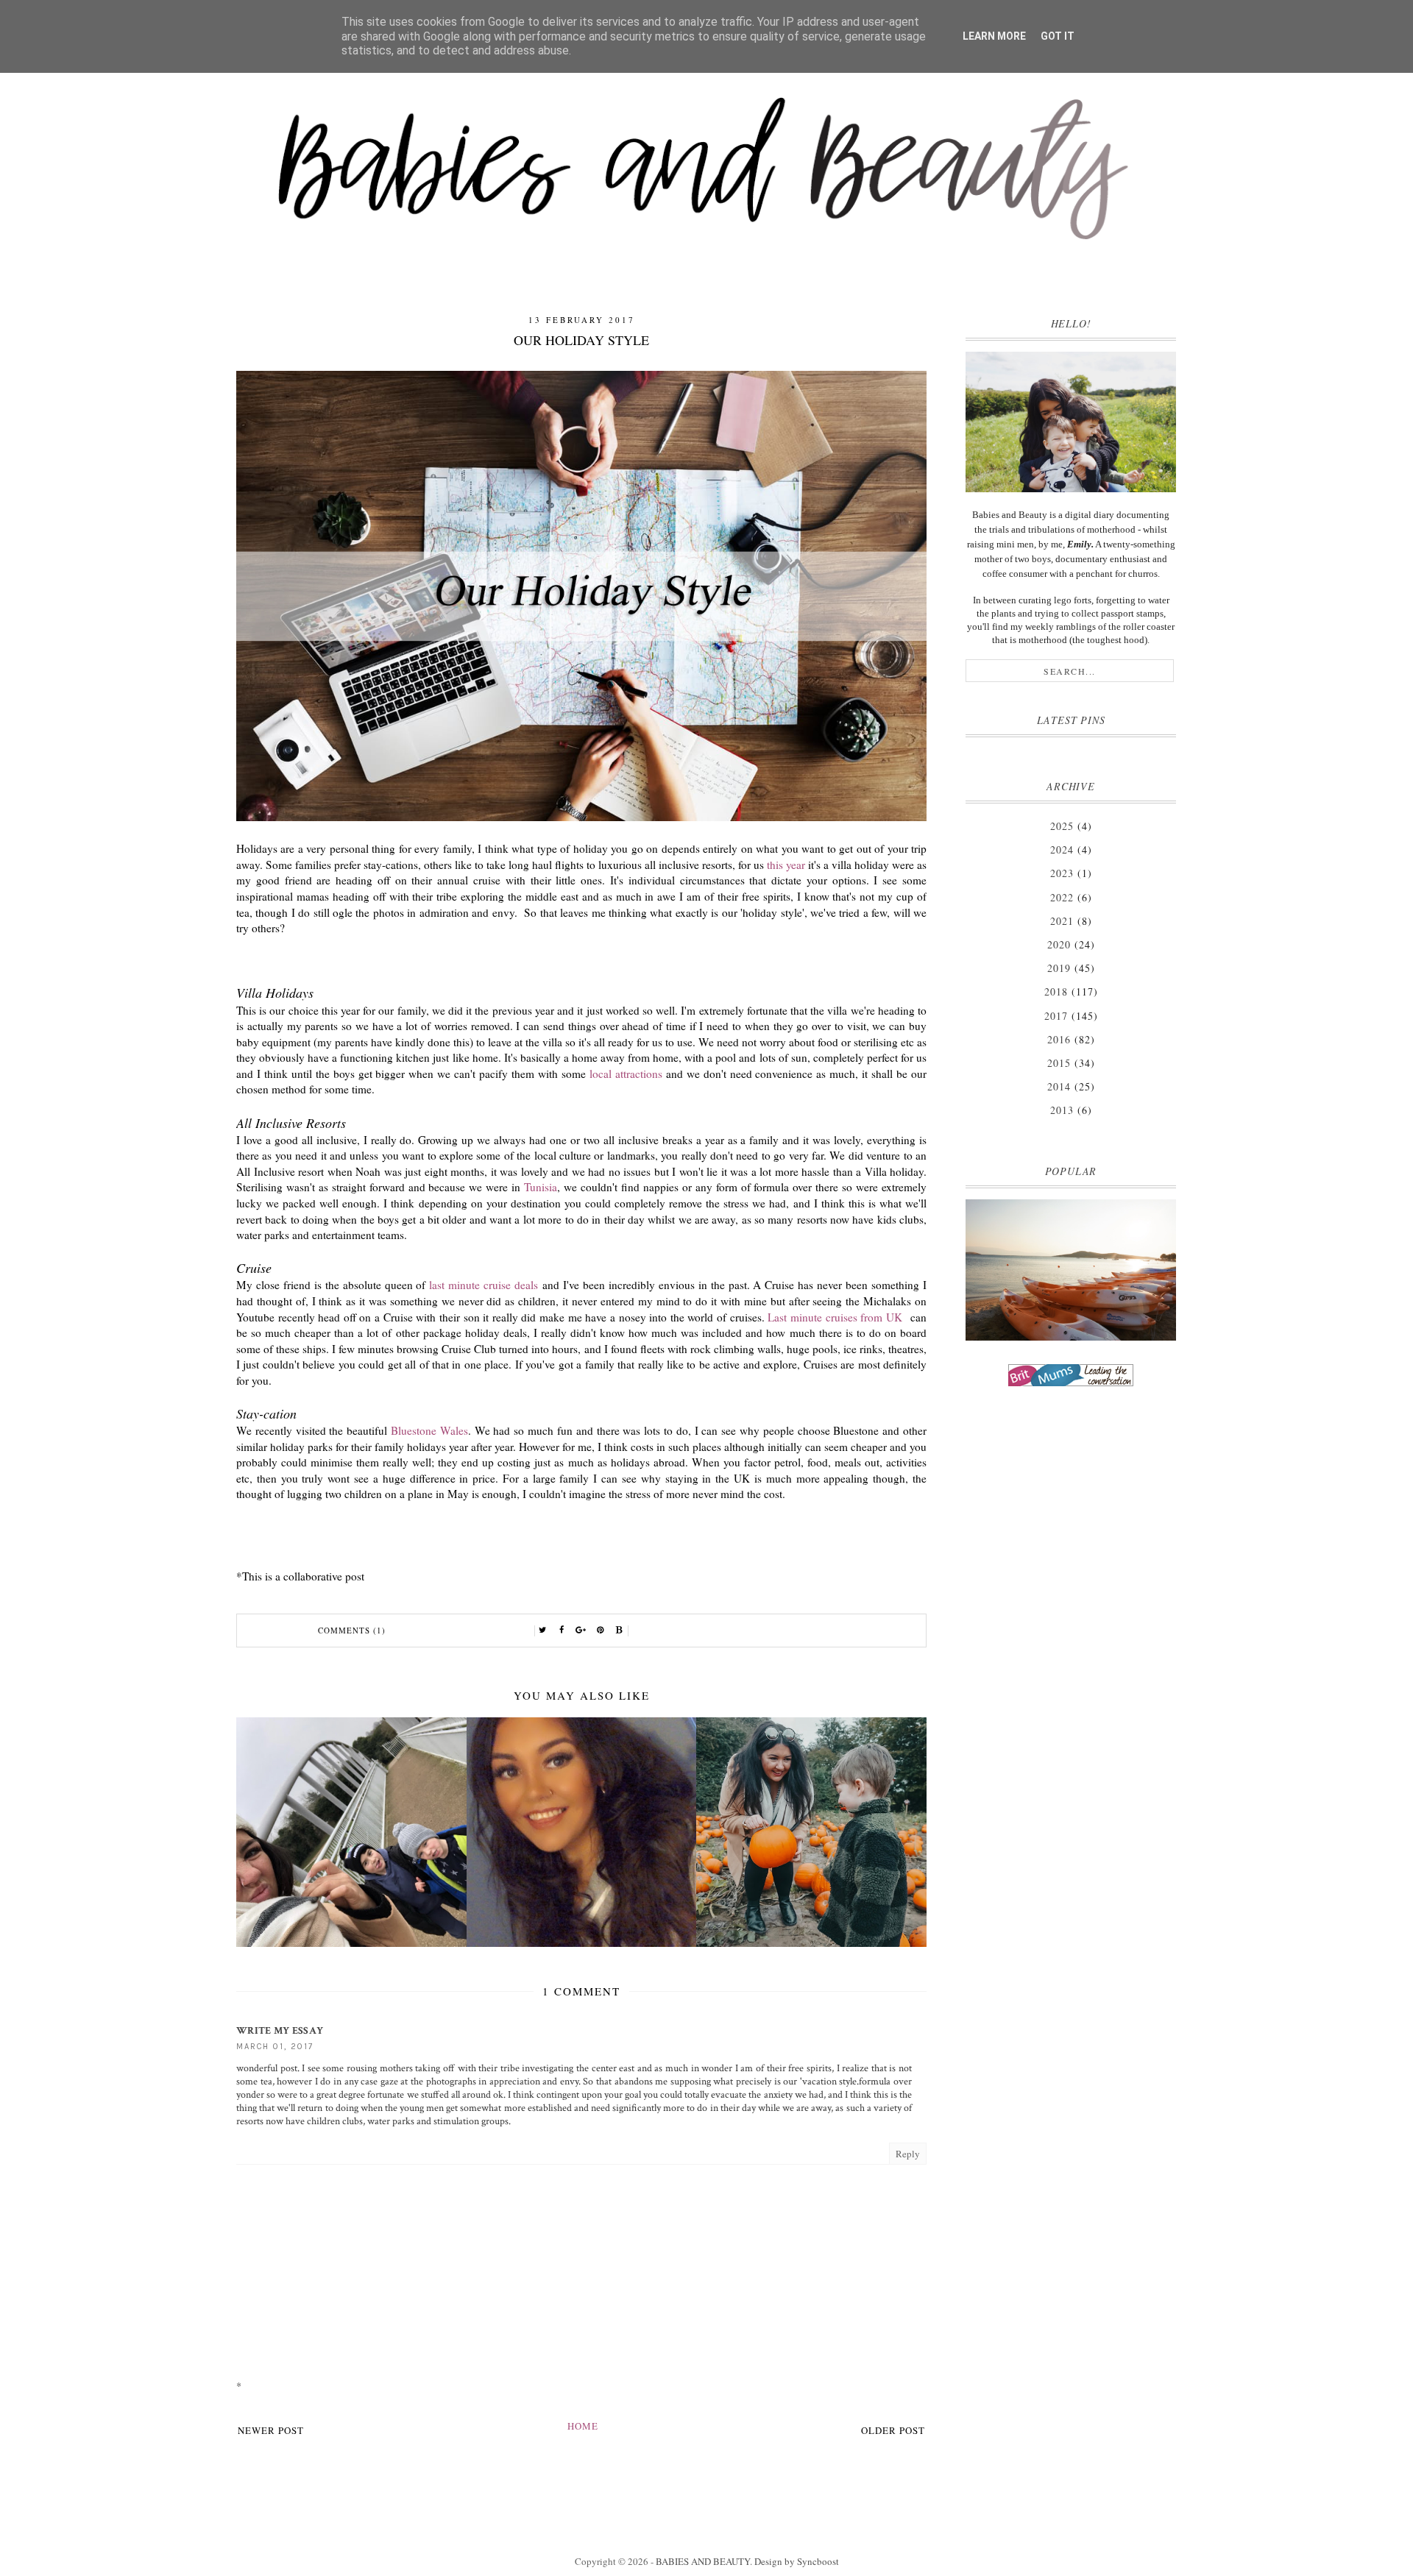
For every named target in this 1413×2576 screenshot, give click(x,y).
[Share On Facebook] (562, 1631)
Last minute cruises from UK (837, 1317)
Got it (1058, 36)
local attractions (626, 1074)
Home (583, 2426)
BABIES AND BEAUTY (703, 2561)
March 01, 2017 (275, 2047)
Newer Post (271, 2430)
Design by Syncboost (797, 2561)
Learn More (994, 36)
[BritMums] (1071, 1375)
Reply (908, 2154)
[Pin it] (601, 1631)
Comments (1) (352, 1630)
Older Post (893, 2430)
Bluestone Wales (429, 1430)
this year (786, 865)
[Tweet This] (543, 1631)
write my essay (280, 2031)
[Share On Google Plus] (581, 1631)
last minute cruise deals (484, 1285)
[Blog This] (620, 1631)
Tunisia (541, 1187)
